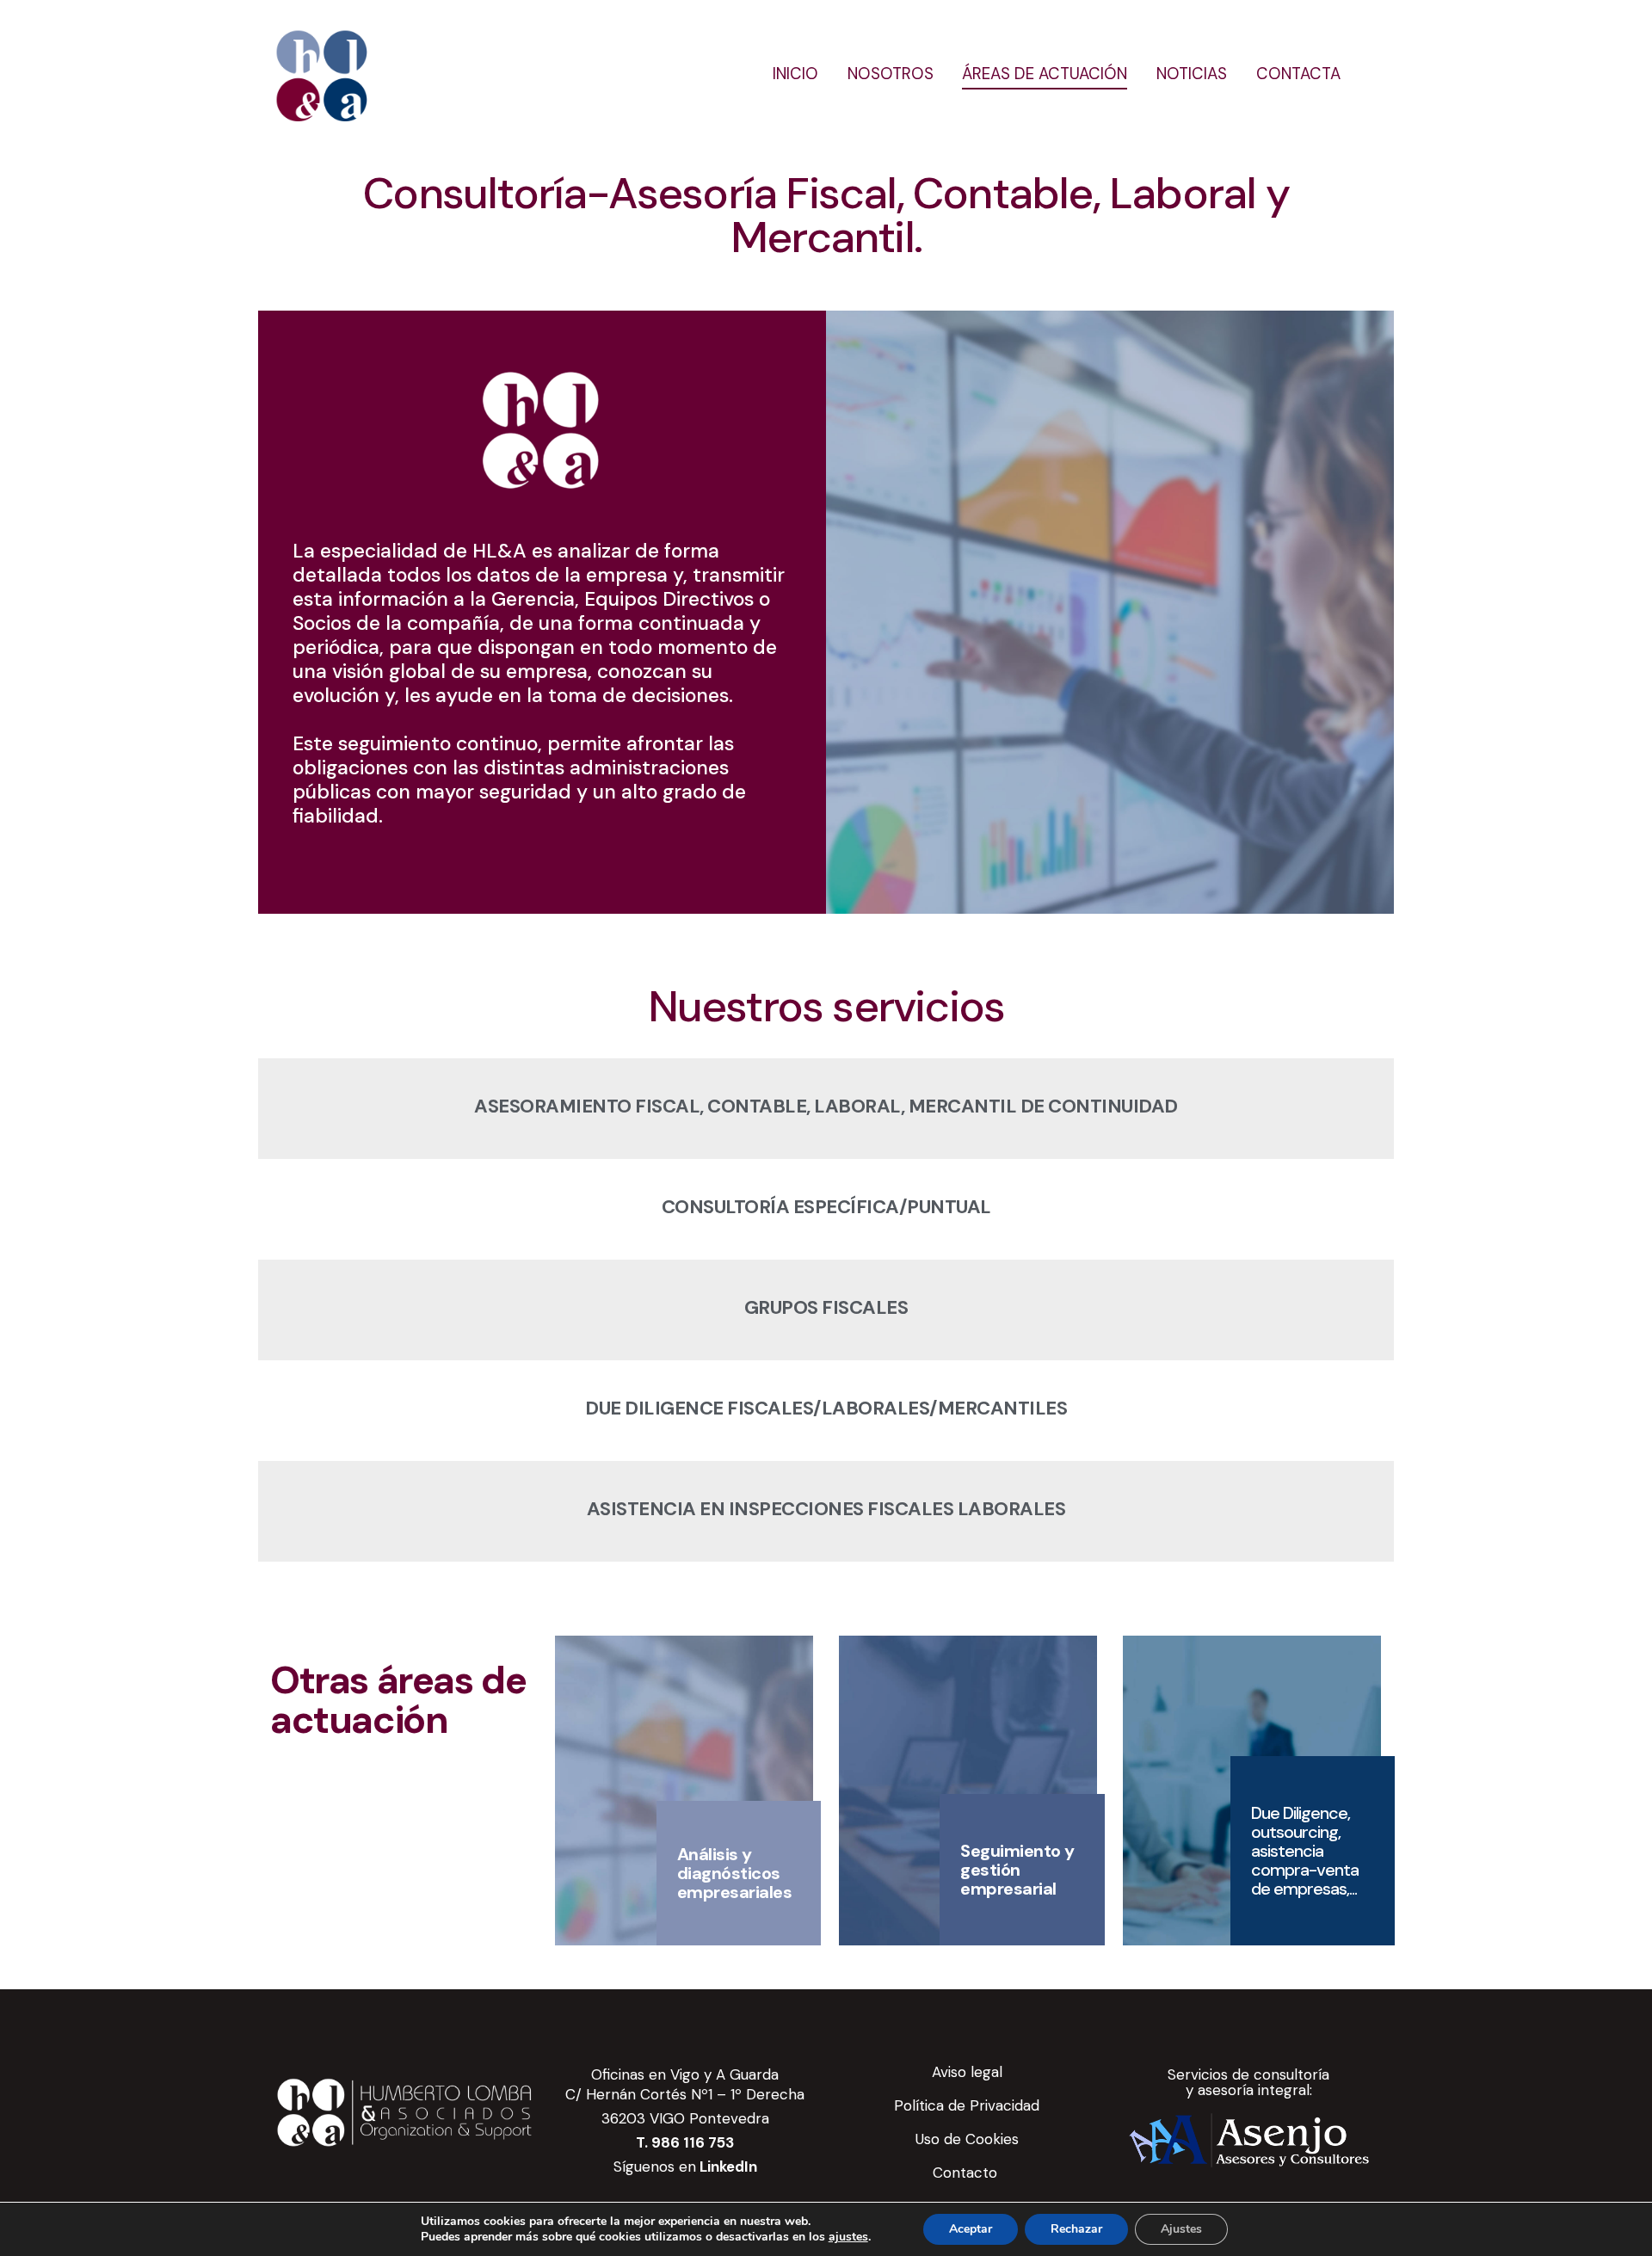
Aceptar (971, 2229)
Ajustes (1181, 2229)
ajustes (848, 2237)
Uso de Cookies (967, 2139)
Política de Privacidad (967, 2105)
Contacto (967, 2173)
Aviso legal (967, 2072)
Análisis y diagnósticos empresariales (735, 1873)
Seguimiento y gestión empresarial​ (1017, 1870)
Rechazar (1076, 2229)
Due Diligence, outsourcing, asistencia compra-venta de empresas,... (1305, 1851)
